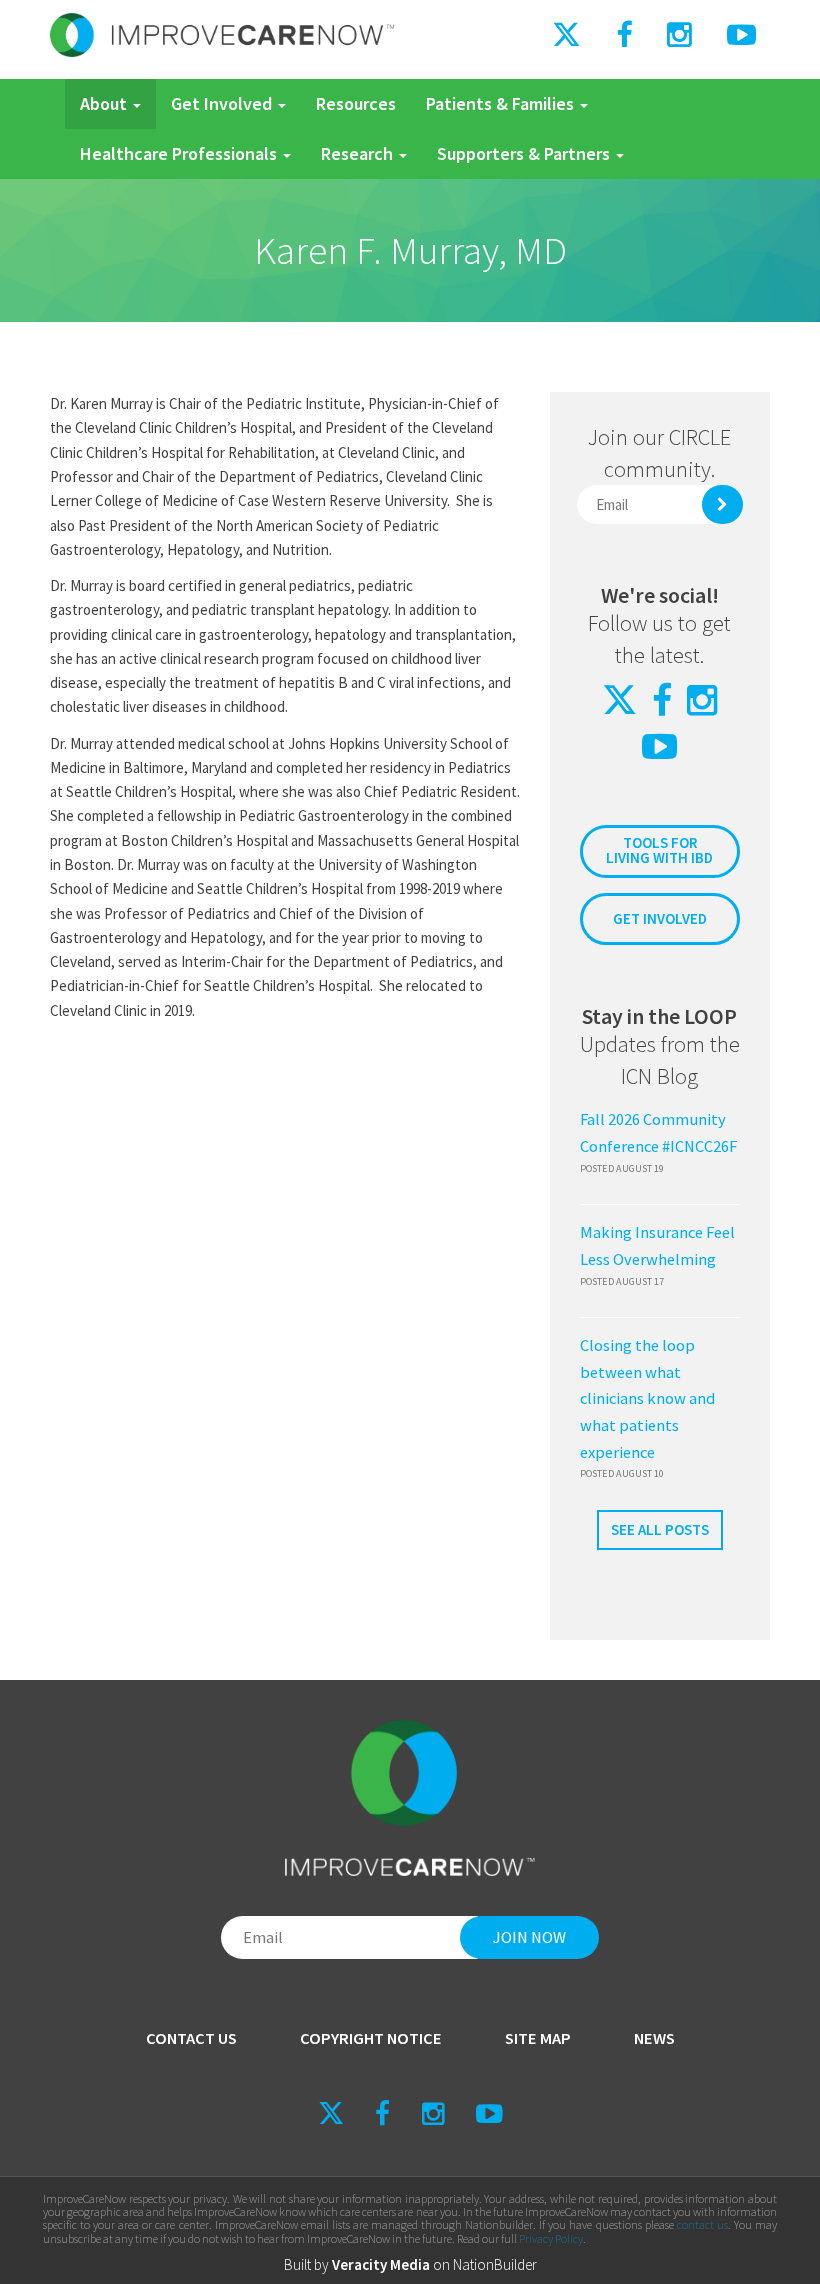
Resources (356, 103)
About (105, 103)
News (654, 2038)
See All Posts (660, 1529)
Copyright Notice (371, 2038)
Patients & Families (502, 103)
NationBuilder (495, 2264)
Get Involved (223, 103)
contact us (702, 2224)
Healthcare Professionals (180, 153)
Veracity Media (381, 2264)
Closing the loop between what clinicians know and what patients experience (647, 1399)
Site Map (538, 2038)
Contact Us (191, 2038)
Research (359, 153)
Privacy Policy (551, 2238)
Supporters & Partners (525, 153)
